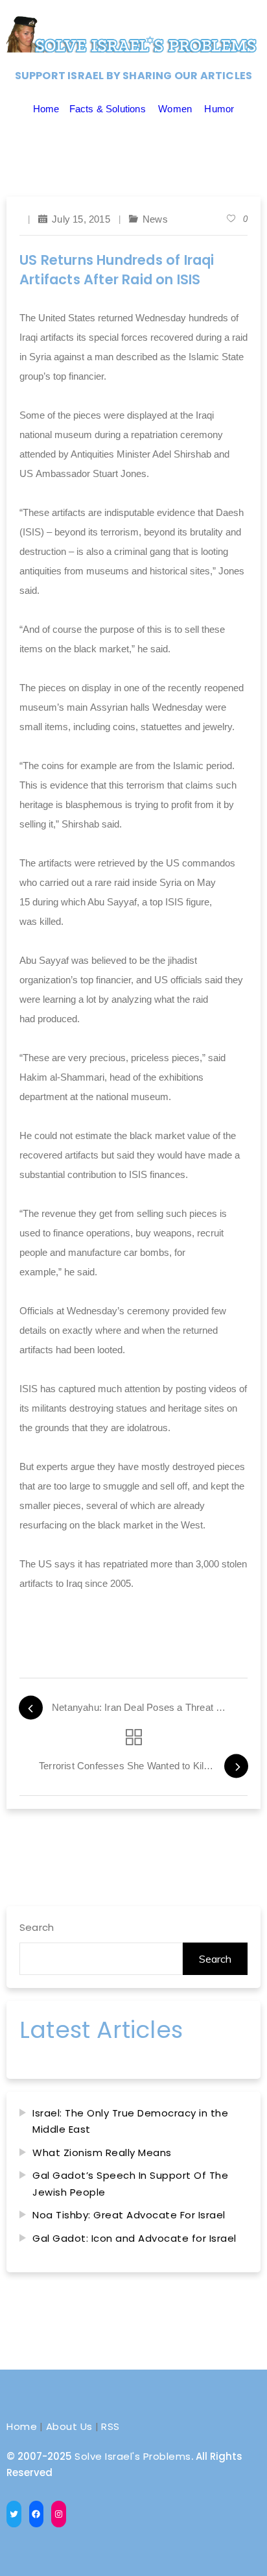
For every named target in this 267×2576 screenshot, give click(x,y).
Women (175, 109)
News (155, 219)
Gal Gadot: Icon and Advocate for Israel (134, 2238)
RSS (110, 2426)
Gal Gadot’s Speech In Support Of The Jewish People (130, 2184)
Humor (219, 109)
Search (37, 1927)
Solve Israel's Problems (133, 2456)
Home (46, 109)
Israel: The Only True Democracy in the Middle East (130, 2121)
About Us (69, 2426)
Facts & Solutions (108, 109)
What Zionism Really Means (102, 2153)
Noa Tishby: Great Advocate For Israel (129, 2215)
